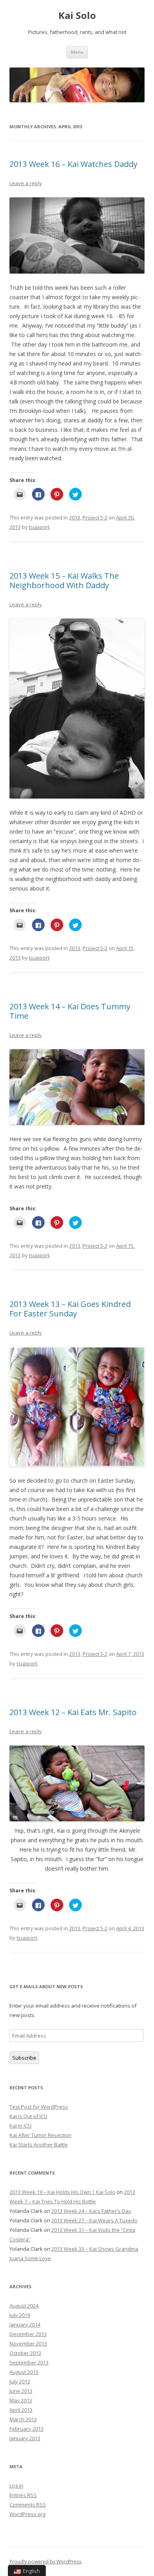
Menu (77, 52)
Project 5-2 (95, 517)
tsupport (39, 527)
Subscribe (24, 2058)
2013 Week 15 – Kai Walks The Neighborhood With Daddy (64, 580)
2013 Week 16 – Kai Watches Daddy (73, 164)
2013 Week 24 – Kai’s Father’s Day (91, 2211)
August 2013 (24, 2372)
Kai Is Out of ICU (28, 2116)
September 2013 (29, 2362)
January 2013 (25, 2438)
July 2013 (20, 2381)
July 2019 (20, 2315)
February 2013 (26, 2429)
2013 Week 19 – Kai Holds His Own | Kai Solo (62, 2192)
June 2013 (21, 2391)
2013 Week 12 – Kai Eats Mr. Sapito (73, 1712)
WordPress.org (27, 2514)
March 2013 (23, 2419)
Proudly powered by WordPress (45, 2562)
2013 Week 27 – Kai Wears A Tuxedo (94, 2220)
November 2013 (28, 2344)
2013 (75, 517)
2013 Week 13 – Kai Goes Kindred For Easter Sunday (70, 1309)
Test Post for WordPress (39, 2107)
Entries (23, 2495)
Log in (16, 2486)
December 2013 (28, 2334)
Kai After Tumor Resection (40, 2135)
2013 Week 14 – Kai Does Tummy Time (70, 1011)
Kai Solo (77, 16)
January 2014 (25, 2325)
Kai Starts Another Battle (39, 2145)
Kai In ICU (21, 2126)
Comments (28, 2505)
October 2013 (25, 2353)
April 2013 (21, 2410)
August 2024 (24, 2306)
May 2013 (21, 2400)
